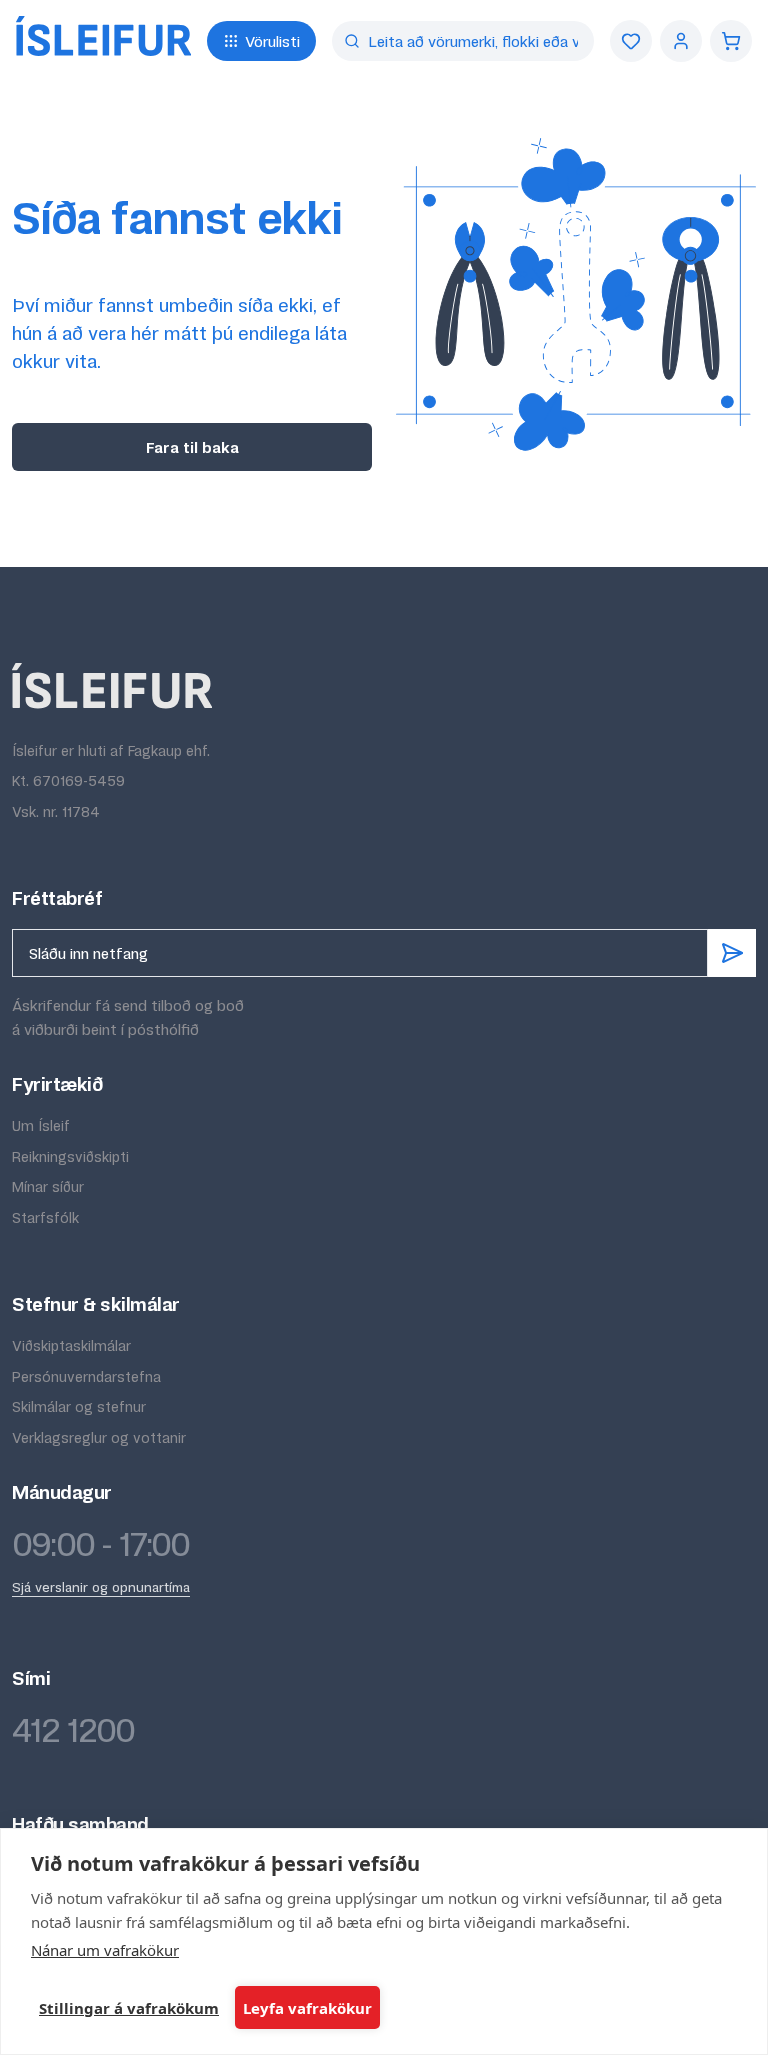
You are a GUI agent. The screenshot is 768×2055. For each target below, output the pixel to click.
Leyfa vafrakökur (307, 2008)
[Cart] (731, 41)
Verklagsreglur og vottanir (99, 1437)
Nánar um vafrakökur (105, 1950)
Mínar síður (48, 1186)
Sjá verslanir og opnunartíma (101, 1587)
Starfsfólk (45, 1217)
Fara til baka (192, 447)
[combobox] (463, 41)
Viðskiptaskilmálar (71, 1345)
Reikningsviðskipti (70, 1156)
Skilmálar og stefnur (79, 1406)
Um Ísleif (41, 1125)
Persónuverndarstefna (86, 1376)
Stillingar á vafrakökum (129, 2008)
